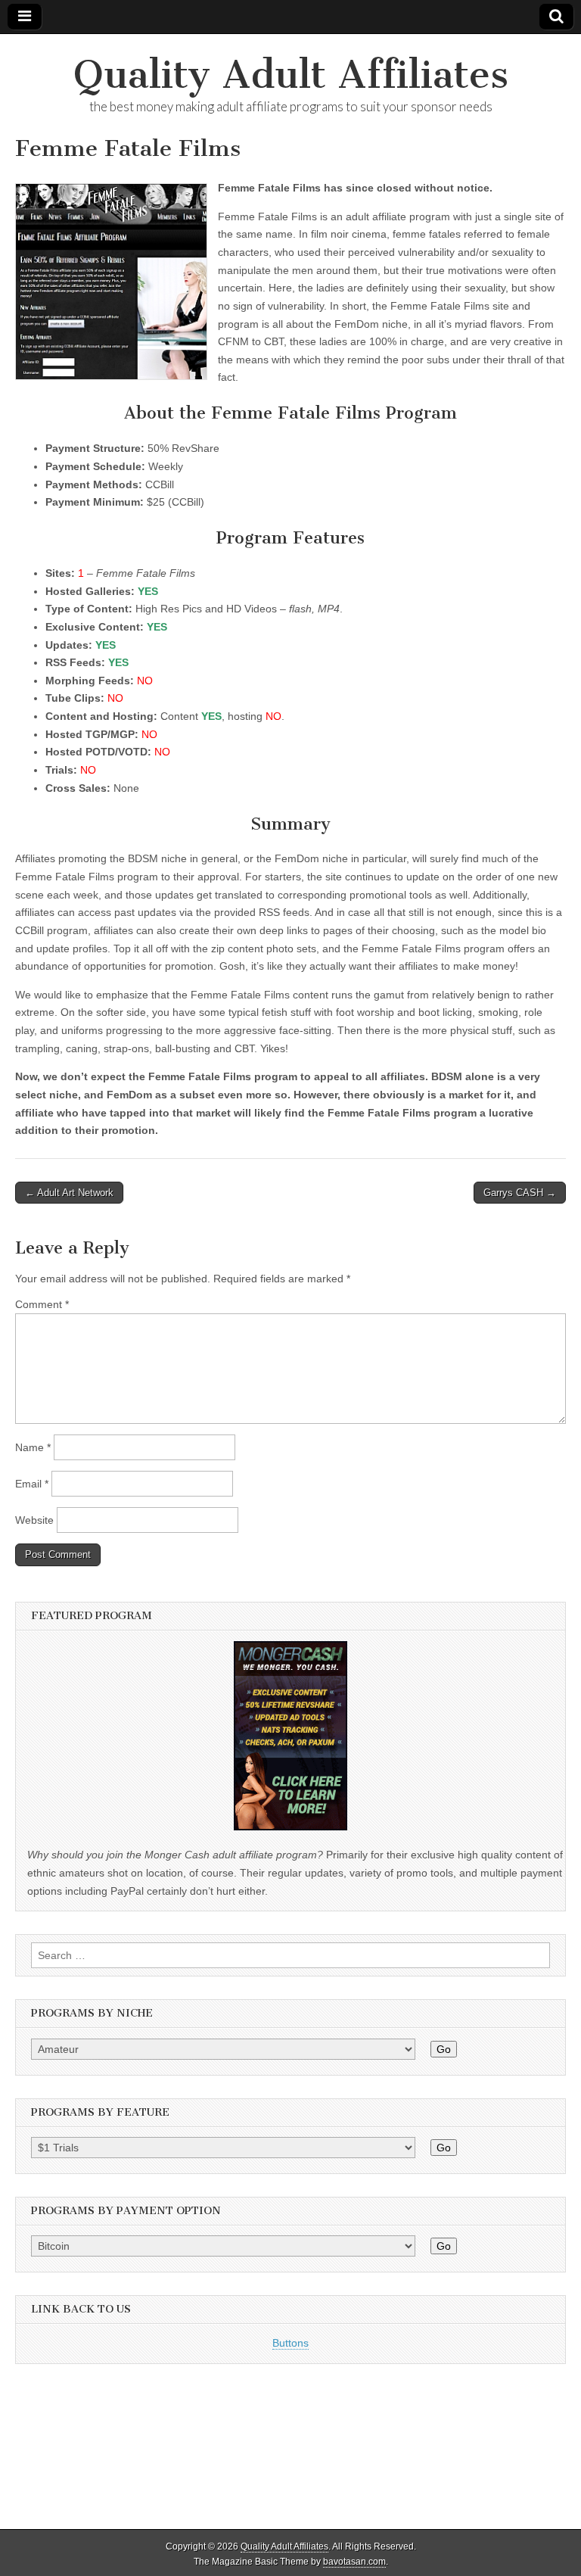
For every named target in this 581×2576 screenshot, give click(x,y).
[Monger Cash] (290, 1827)
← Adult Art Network (69, 1193)
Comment (42, 1304)
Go (444, 2049)
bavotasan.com (354, 2562)
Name (33, 1447)
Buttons (290, 2343)
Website (34, 1520)
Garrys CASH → (520, 1193)
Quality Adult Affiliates (291, 75)
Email (32, 1484)
